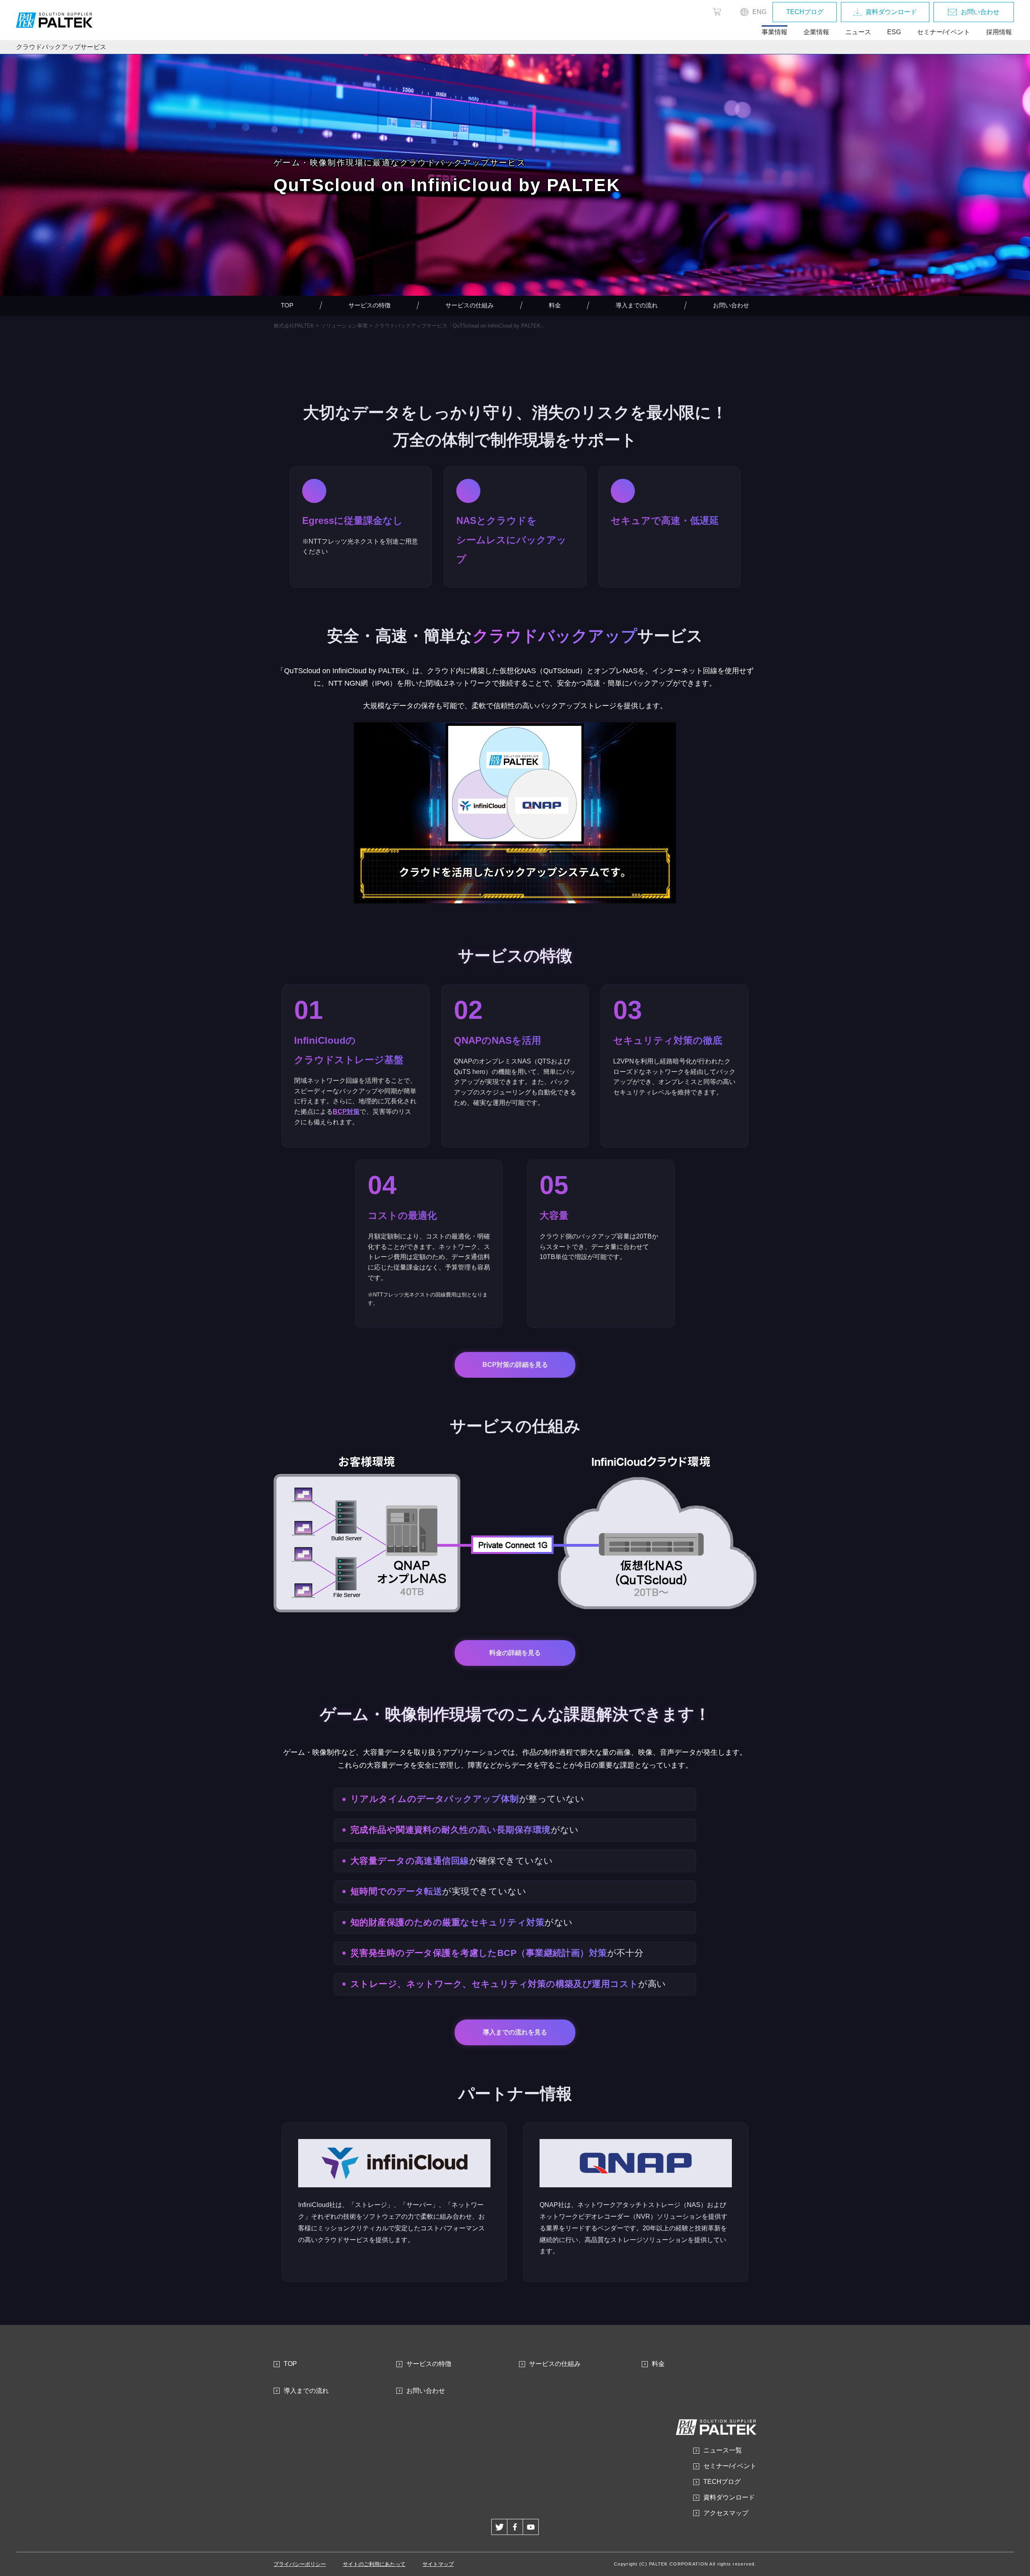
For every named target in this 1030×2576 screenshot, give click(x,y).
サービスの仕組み (470, 305)
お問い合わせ (980, 12)
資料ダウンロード (891, 12)
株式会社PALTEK (294, 326)
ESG (894, 32)
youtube (531, 2527)
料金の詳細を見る (515, 1653)
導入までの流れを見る (515, 2032)
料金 (555, 305)
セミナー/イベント (943, 32)
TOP (287, 305)
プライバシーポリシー (300, 2564)
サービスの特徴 (370, 305)
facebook (515, 2527)
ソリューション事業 (344, 326)
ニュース (858, 32)
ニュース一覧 (723, 2450)
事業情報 (775, 32)
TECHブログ (805, 12)
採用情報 (999, 32)
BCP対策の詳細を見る (515, 1365)
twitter (499, 2527)
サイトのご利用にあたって (374, 2564)
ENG (759, 12)
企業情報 (816, 32)
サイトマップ (438, 2564)
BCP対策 (346, 1112)
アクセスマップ (726, 2513)
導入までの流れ (637, 305)
